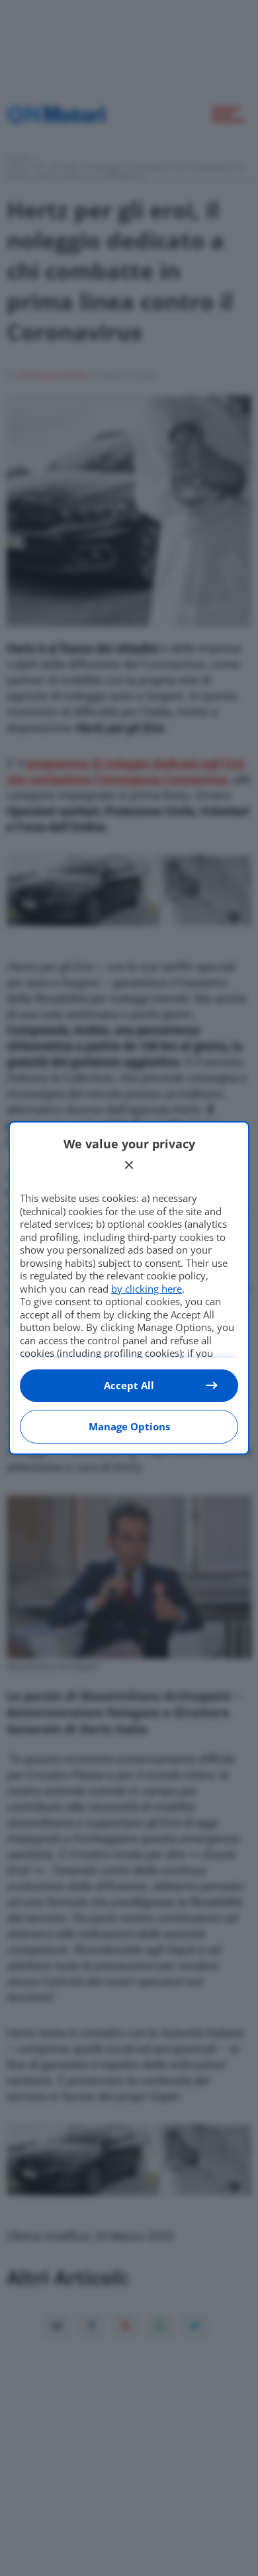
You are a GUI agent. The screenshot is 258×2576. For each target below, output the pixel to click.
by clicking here (147, 1289)
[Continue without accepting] (129, 1165)
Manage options (129, 1426)
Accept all (129, 1385)
